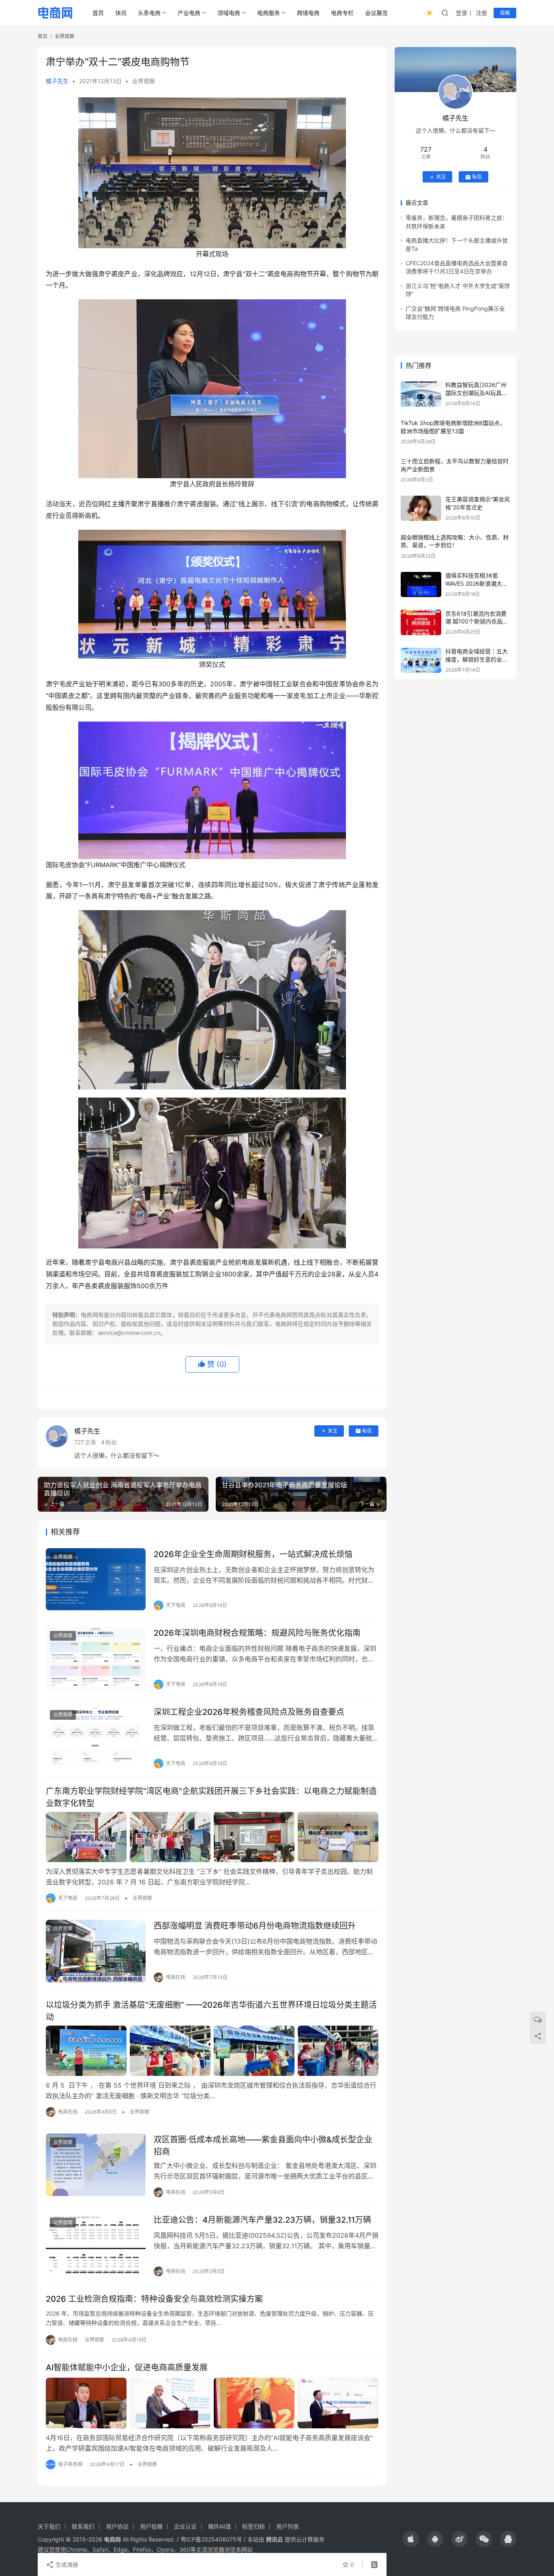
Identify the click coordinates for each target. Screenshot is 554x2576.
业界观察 (144, 81)
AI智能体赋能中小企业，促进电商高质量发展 (127, 2368)
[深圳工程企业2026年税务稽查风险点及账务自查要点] (96, 1737)
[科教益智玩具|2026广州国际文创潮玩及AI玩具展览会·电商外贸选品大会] (421, 394)
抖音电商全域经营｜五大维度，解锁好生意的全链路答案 (477, 660)
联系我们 (83, 2526)
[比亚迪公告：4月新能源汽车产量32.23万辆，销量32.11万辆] (96, 2245)
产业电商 (189, 13)
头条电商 (149, 13)
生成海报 (66, 2564)
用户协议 (117, 2526)
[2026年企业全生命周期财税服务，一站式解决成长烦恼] (96, 1579)
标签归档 (253, 2526)
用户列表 (288, 2526)
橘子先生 (57, 81)
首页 (98, 13)
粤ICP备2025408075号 (211, 2539)
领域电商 (229, 13)
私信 (367, 1431)
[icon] (411, 2539)
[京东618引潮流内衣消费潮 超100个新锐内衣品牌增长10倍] (421, 622)
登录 (462, 13)
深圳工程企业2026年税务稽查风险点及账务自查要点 (249, 1712)
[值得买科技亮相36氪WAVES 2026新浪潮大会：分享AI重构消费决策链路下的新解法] (421, 585)
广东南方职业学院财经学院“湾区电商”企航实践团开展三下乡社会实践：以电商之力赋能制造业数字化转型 (211, 1797)
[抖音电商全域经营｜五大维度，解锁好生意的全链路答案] (421, 661)
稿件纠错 (219, 2526)
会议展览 (376, 13)
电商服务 (268, 13)
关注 (333, 1431)
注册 (481, 13)
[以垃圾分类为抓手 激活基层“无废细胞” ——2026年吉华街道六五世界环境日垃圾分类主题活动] (212, 2051)
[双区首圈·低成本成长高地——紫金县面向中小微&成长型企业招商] (96, 2165)
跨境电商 (308, 13)
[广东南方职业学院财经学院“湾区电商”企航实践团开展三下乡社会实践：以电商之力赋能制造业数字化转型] (212, 1837)
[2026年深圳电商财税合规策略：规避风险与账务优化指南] (96, 1658)
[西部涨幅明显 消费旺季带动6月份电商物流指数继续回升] (96, 1951)
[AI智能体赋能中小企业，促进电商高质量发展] (212, 2403)
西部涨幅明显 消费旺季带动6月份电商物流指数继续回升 (255, 1926)
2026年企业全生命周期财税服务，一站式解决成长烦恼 (253, 1554)
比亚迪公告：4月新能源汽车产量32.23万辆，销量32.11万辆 (262, 2220)
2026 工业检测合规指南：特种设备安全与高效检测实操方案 (154, 2299)
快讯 (121, 13)
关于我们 (49, 2526)
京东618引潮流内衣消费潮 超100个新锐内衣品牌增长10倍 (477, 621)
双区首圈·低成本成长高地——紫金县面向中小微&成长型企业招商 (263, 2145)
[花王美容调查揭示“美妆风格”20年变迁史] (421, 508)
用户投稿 (151, 2526)
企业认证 (185, 2526)
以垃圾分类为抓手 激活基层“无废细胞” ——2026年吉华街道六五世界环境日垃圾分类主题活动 (211, 2011)
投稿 (505, 13)
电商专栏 (342, 13)
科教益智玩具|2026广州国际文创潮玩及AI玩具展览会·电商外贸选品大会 (476, 393)
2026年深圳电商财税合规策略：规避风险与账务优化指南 (257, 1633)
